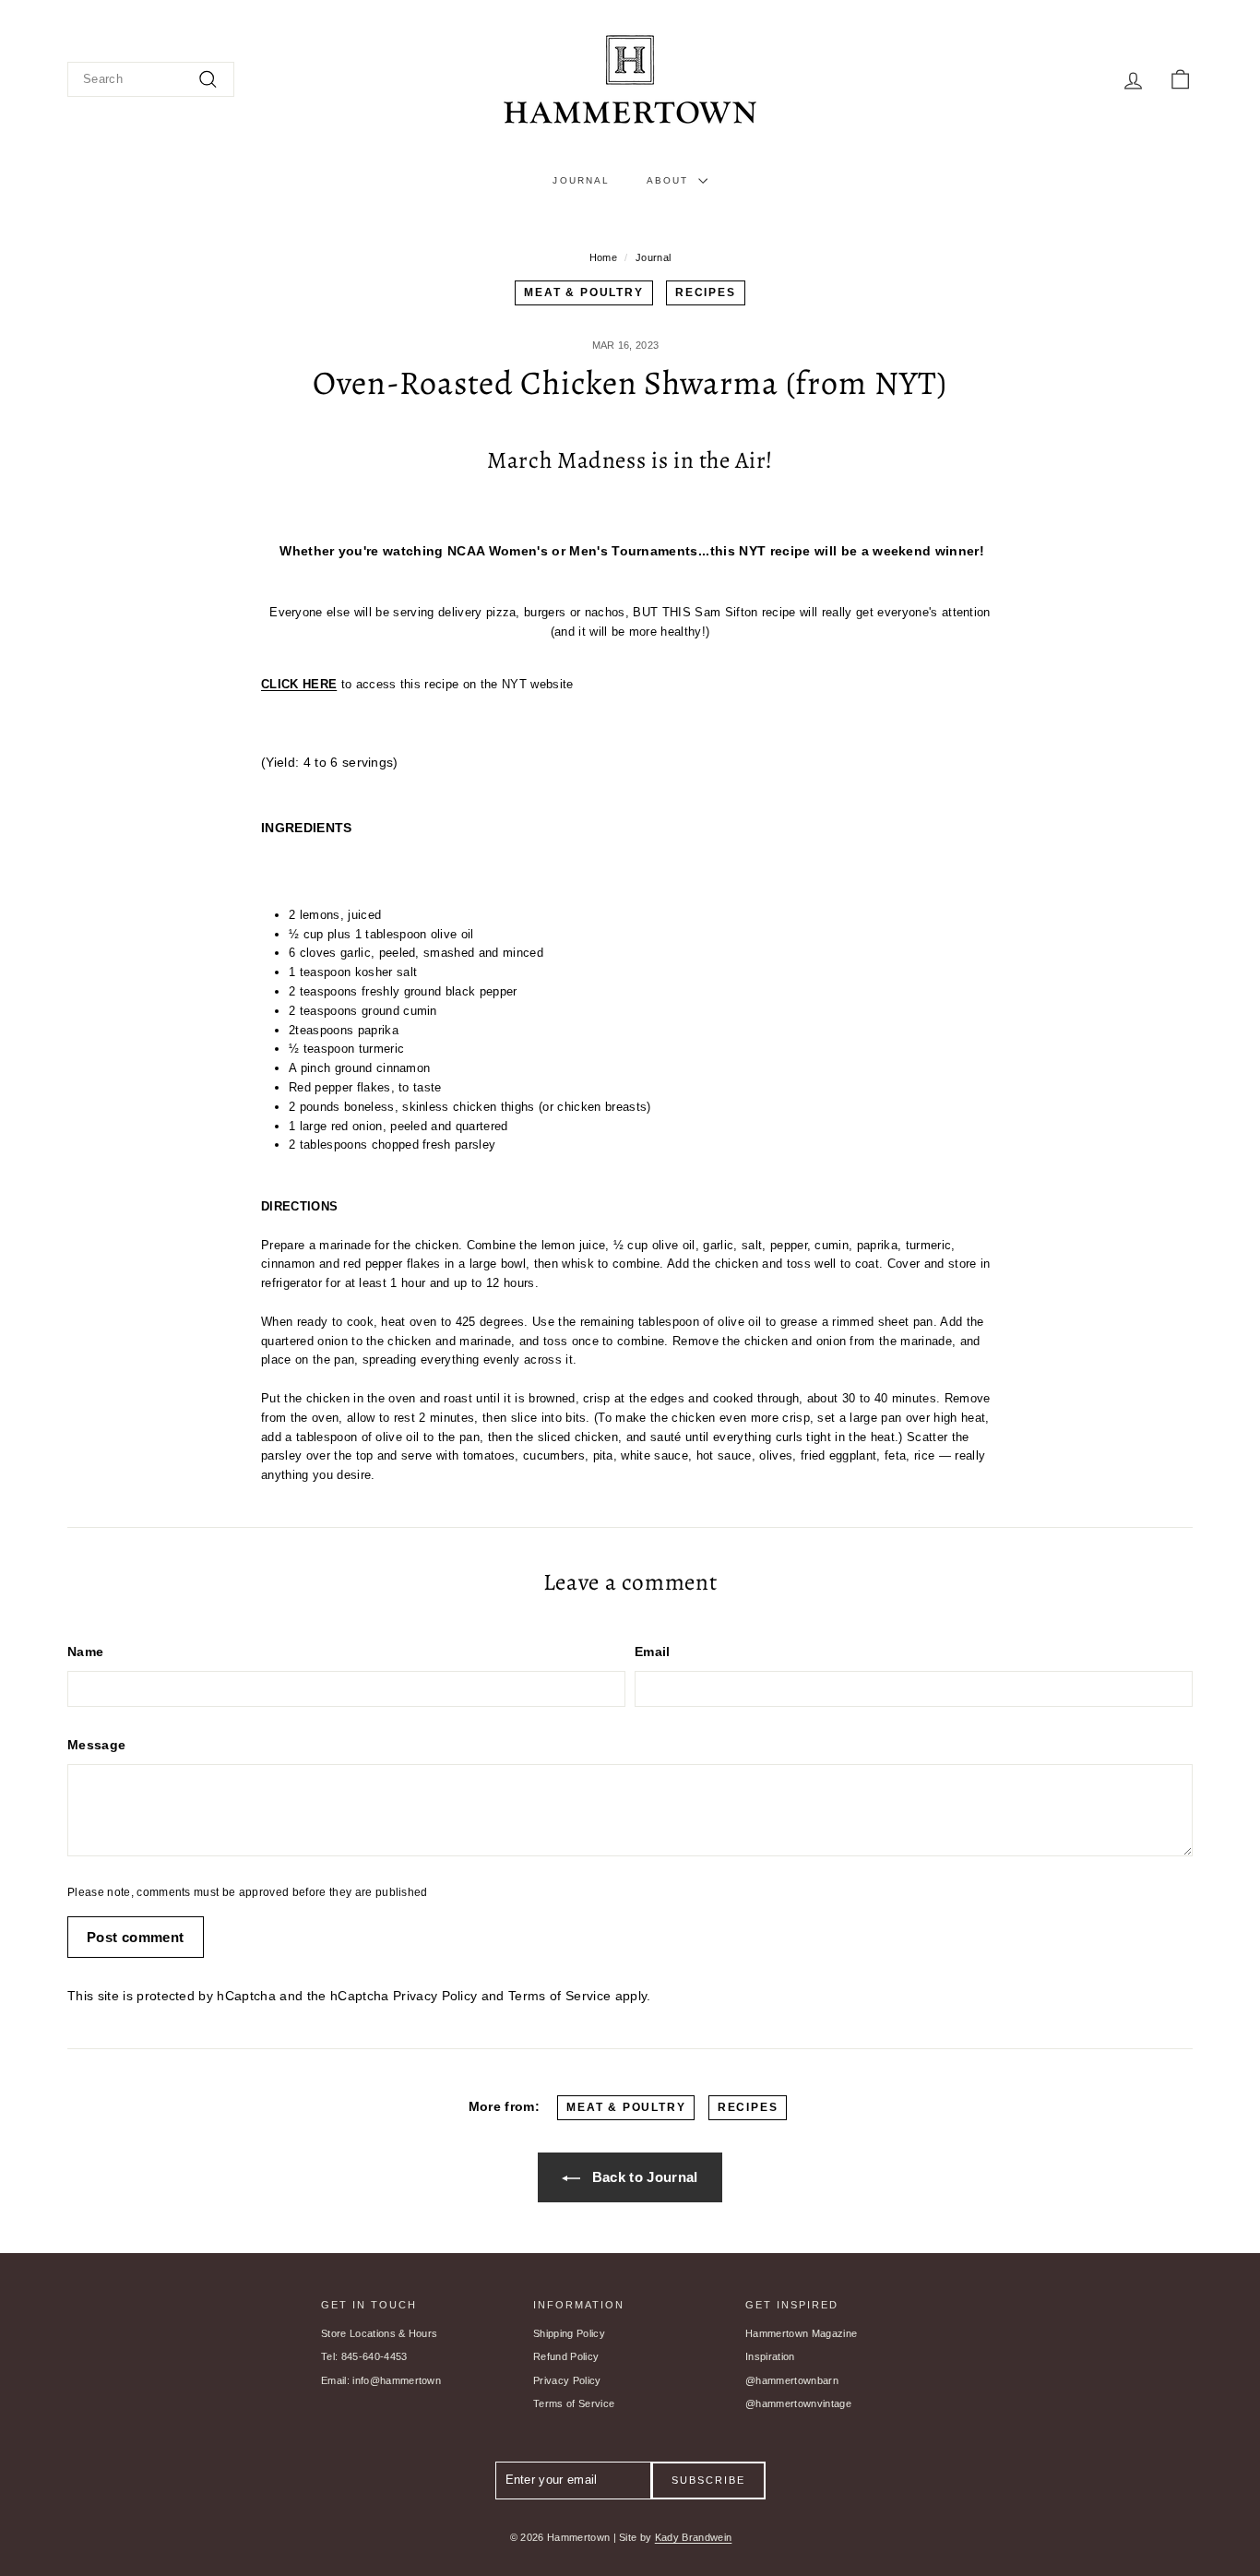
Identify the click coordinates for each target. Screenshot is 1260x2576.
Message (96, 1745)
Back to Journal (642, 2177)
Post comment (136, 1937)
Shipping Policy (569, 2333)
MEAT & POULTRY (583, 292)
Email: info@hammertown (381, 2380)
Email (653, 1652)
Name (85, 1652)
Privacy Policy (435, 1996)
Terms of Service (559, 1996)
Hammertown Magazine (801, 2333)
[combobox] (151, 80)
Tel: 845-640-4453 (364, 2356)
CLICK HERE (299, 684)
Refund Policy (566, 2356)
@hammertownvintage (798, 2403)
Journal (581, 180)
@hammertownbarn (792, 2380)
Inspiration (770, 2356)
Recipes (706, 292)
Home (603, 257)
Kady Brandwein (694, 2537)
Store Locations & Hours (379, 2333)
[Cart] (1180, 80)
